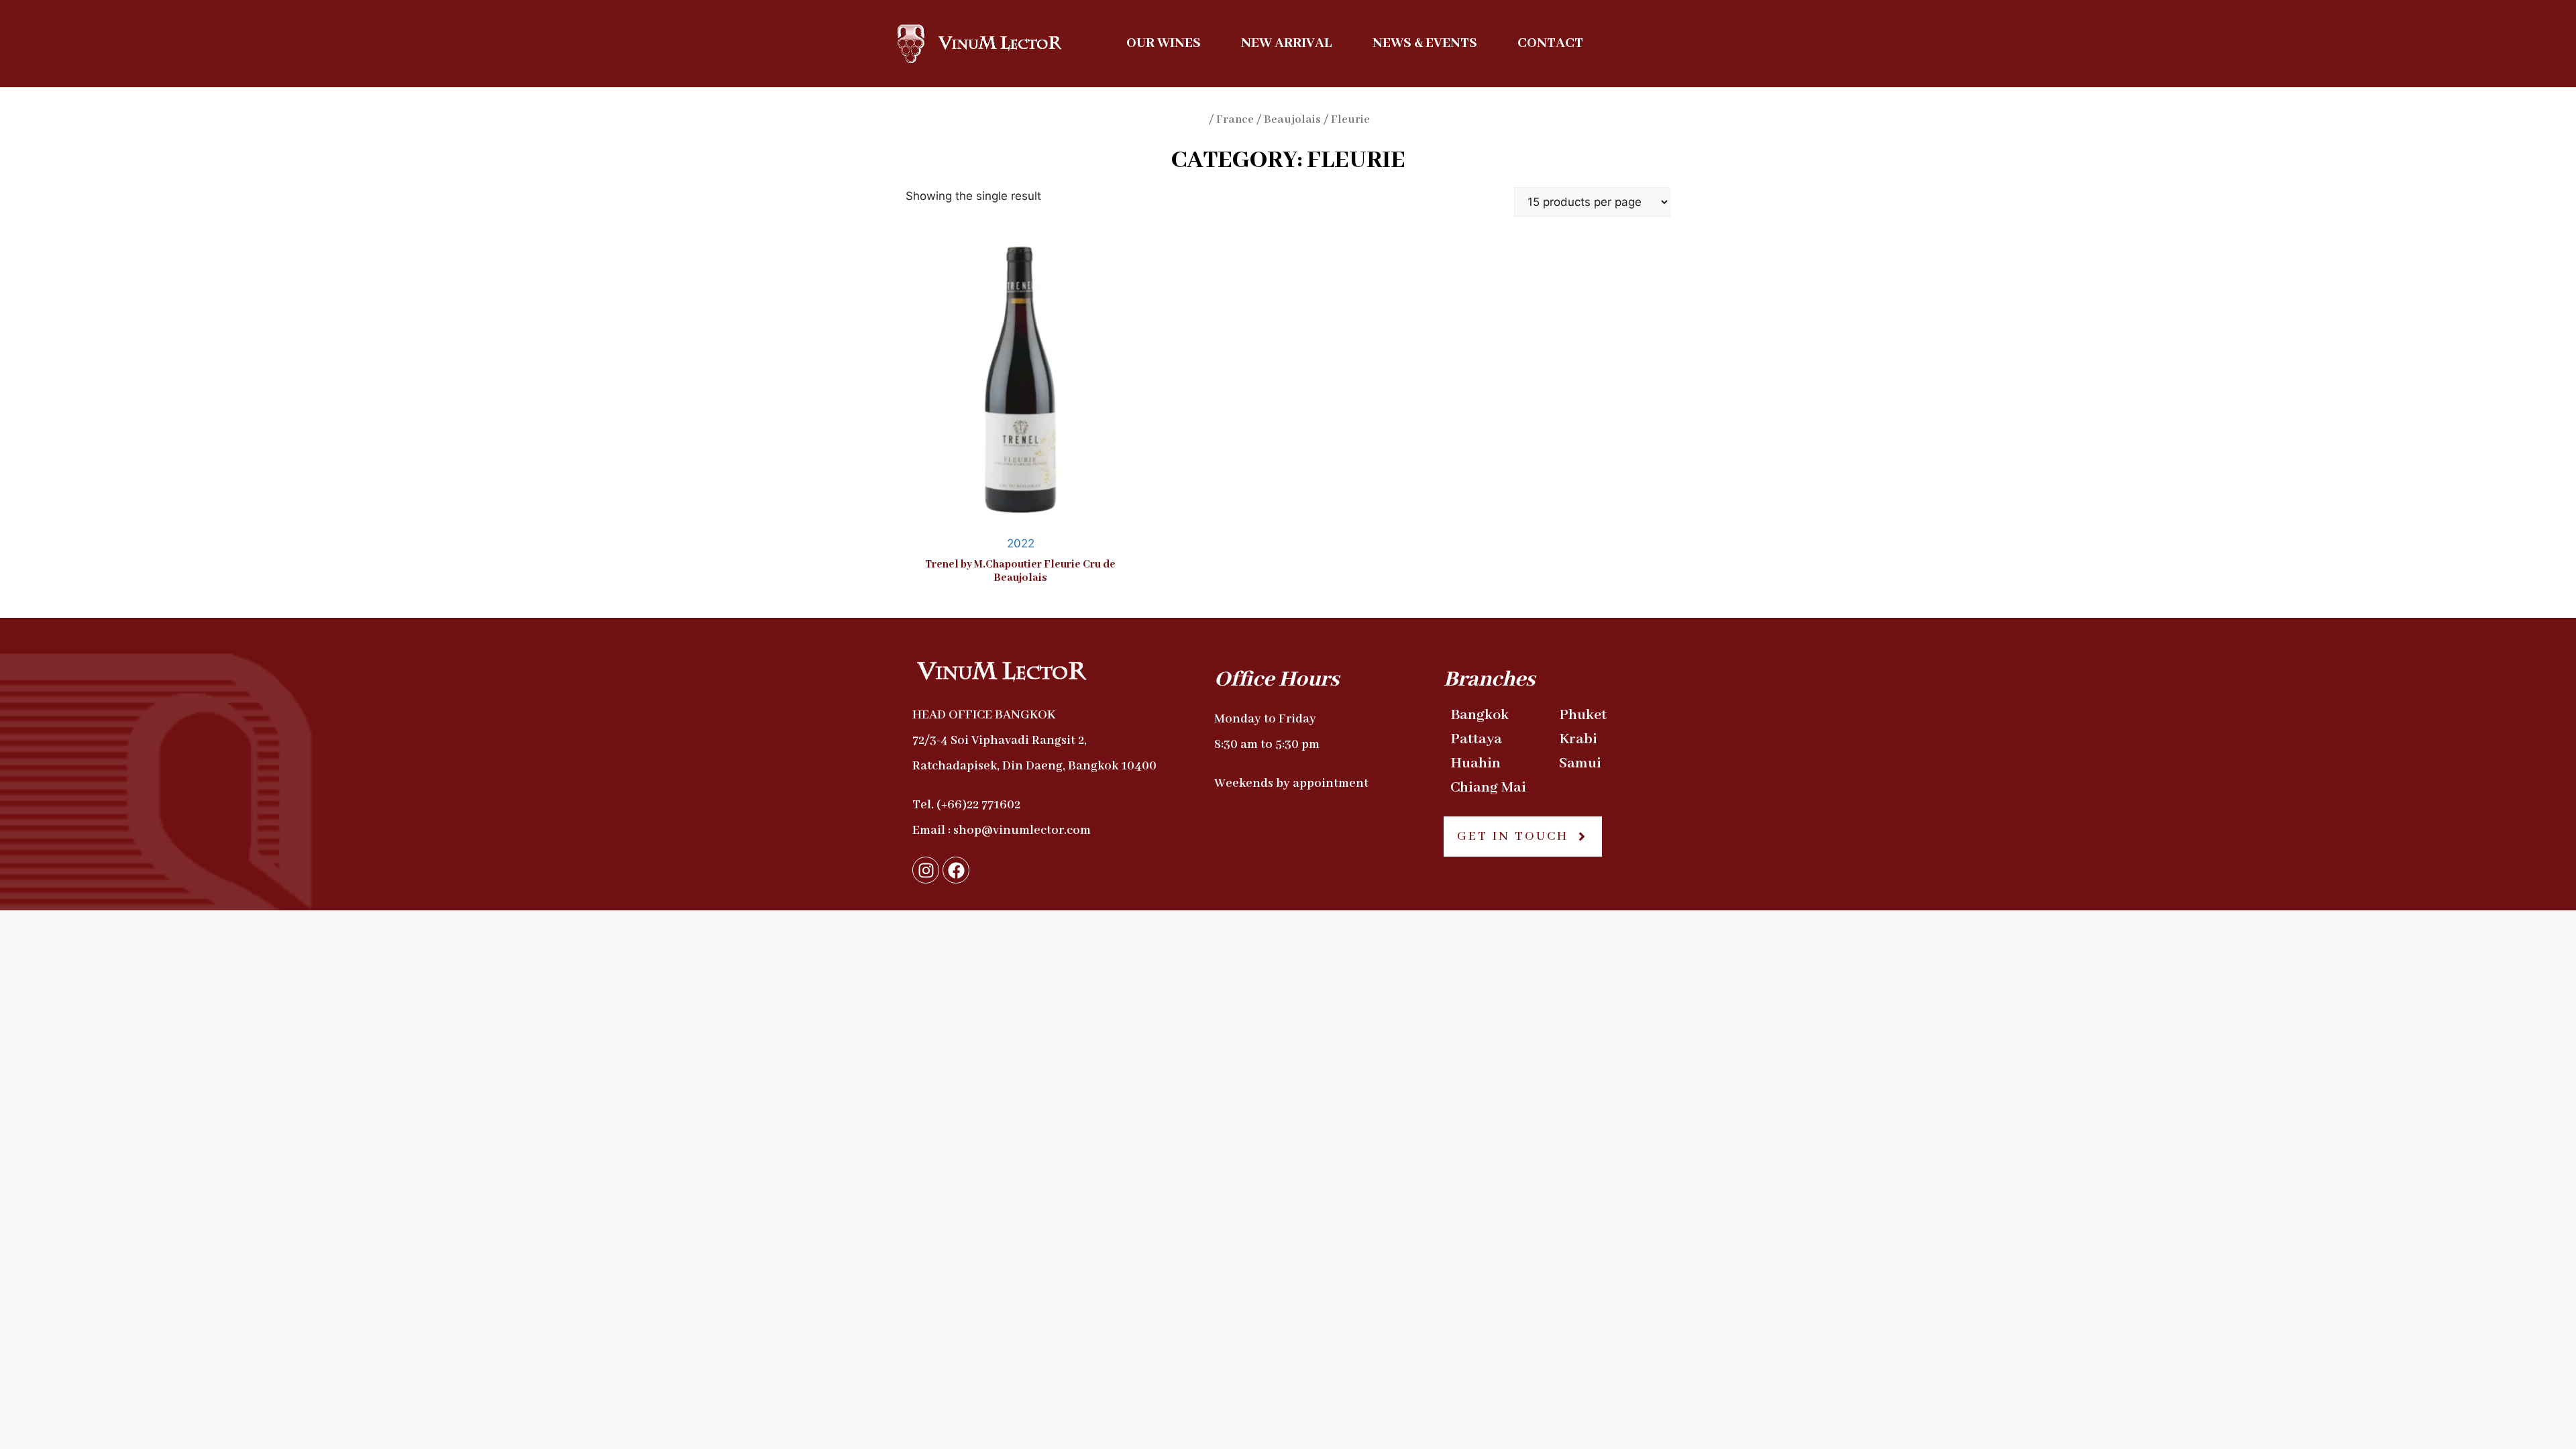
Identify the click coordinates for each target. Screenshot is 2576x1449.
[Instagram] (926, 870)
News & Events (1425, 43)
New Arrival (1287, 43)
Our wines (1164, 43)
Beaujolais (1292, 120)
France (1235, 120)
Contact (1550, 43)
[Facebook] (956, 870)
